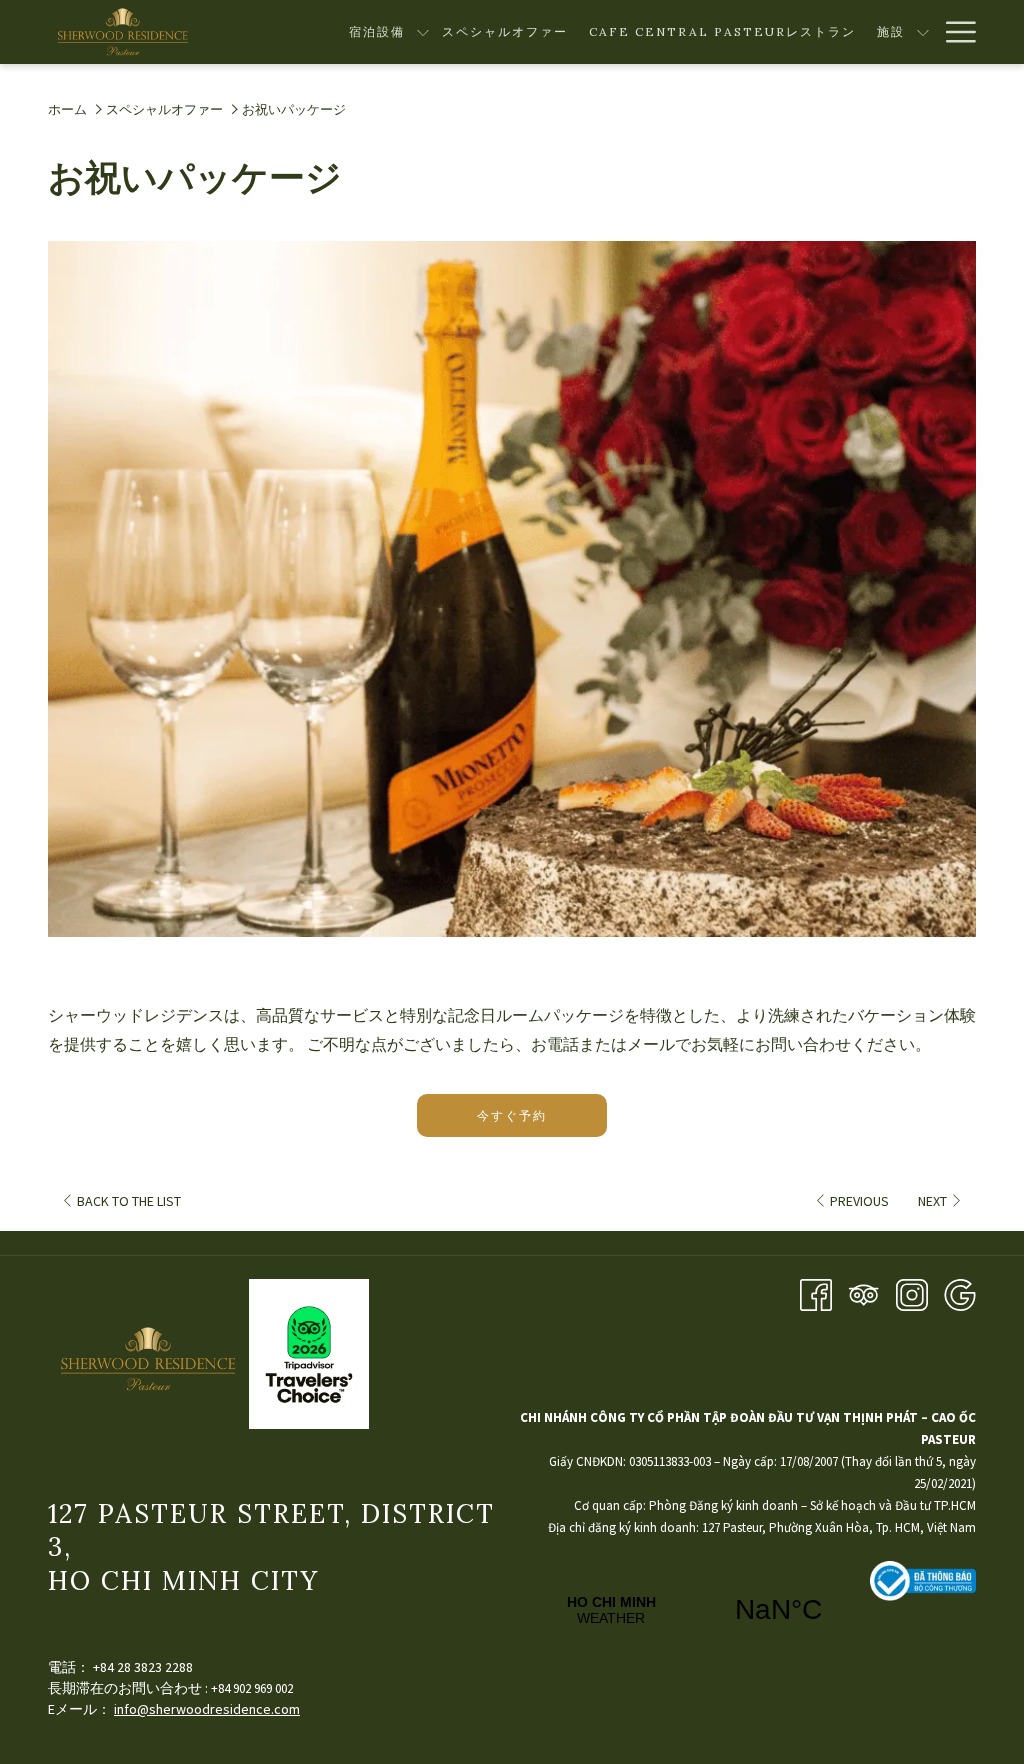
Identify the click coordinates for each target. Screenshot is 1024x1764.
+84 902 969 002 (252, 1688)
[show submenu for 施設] (923, 32)
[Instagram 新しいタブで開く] (912, 1293)
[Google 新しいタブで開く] (960, 1293)
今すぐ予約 (512, 1115)
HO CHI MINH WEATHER (695, 1610)
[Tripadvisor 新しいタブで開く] (864, 1293)
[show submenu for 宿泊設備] (423, 32)
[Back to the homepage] (123, 32)
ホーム (67, 109)
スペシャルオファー (164, 109)
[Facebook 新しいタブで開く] (816, 1293)
